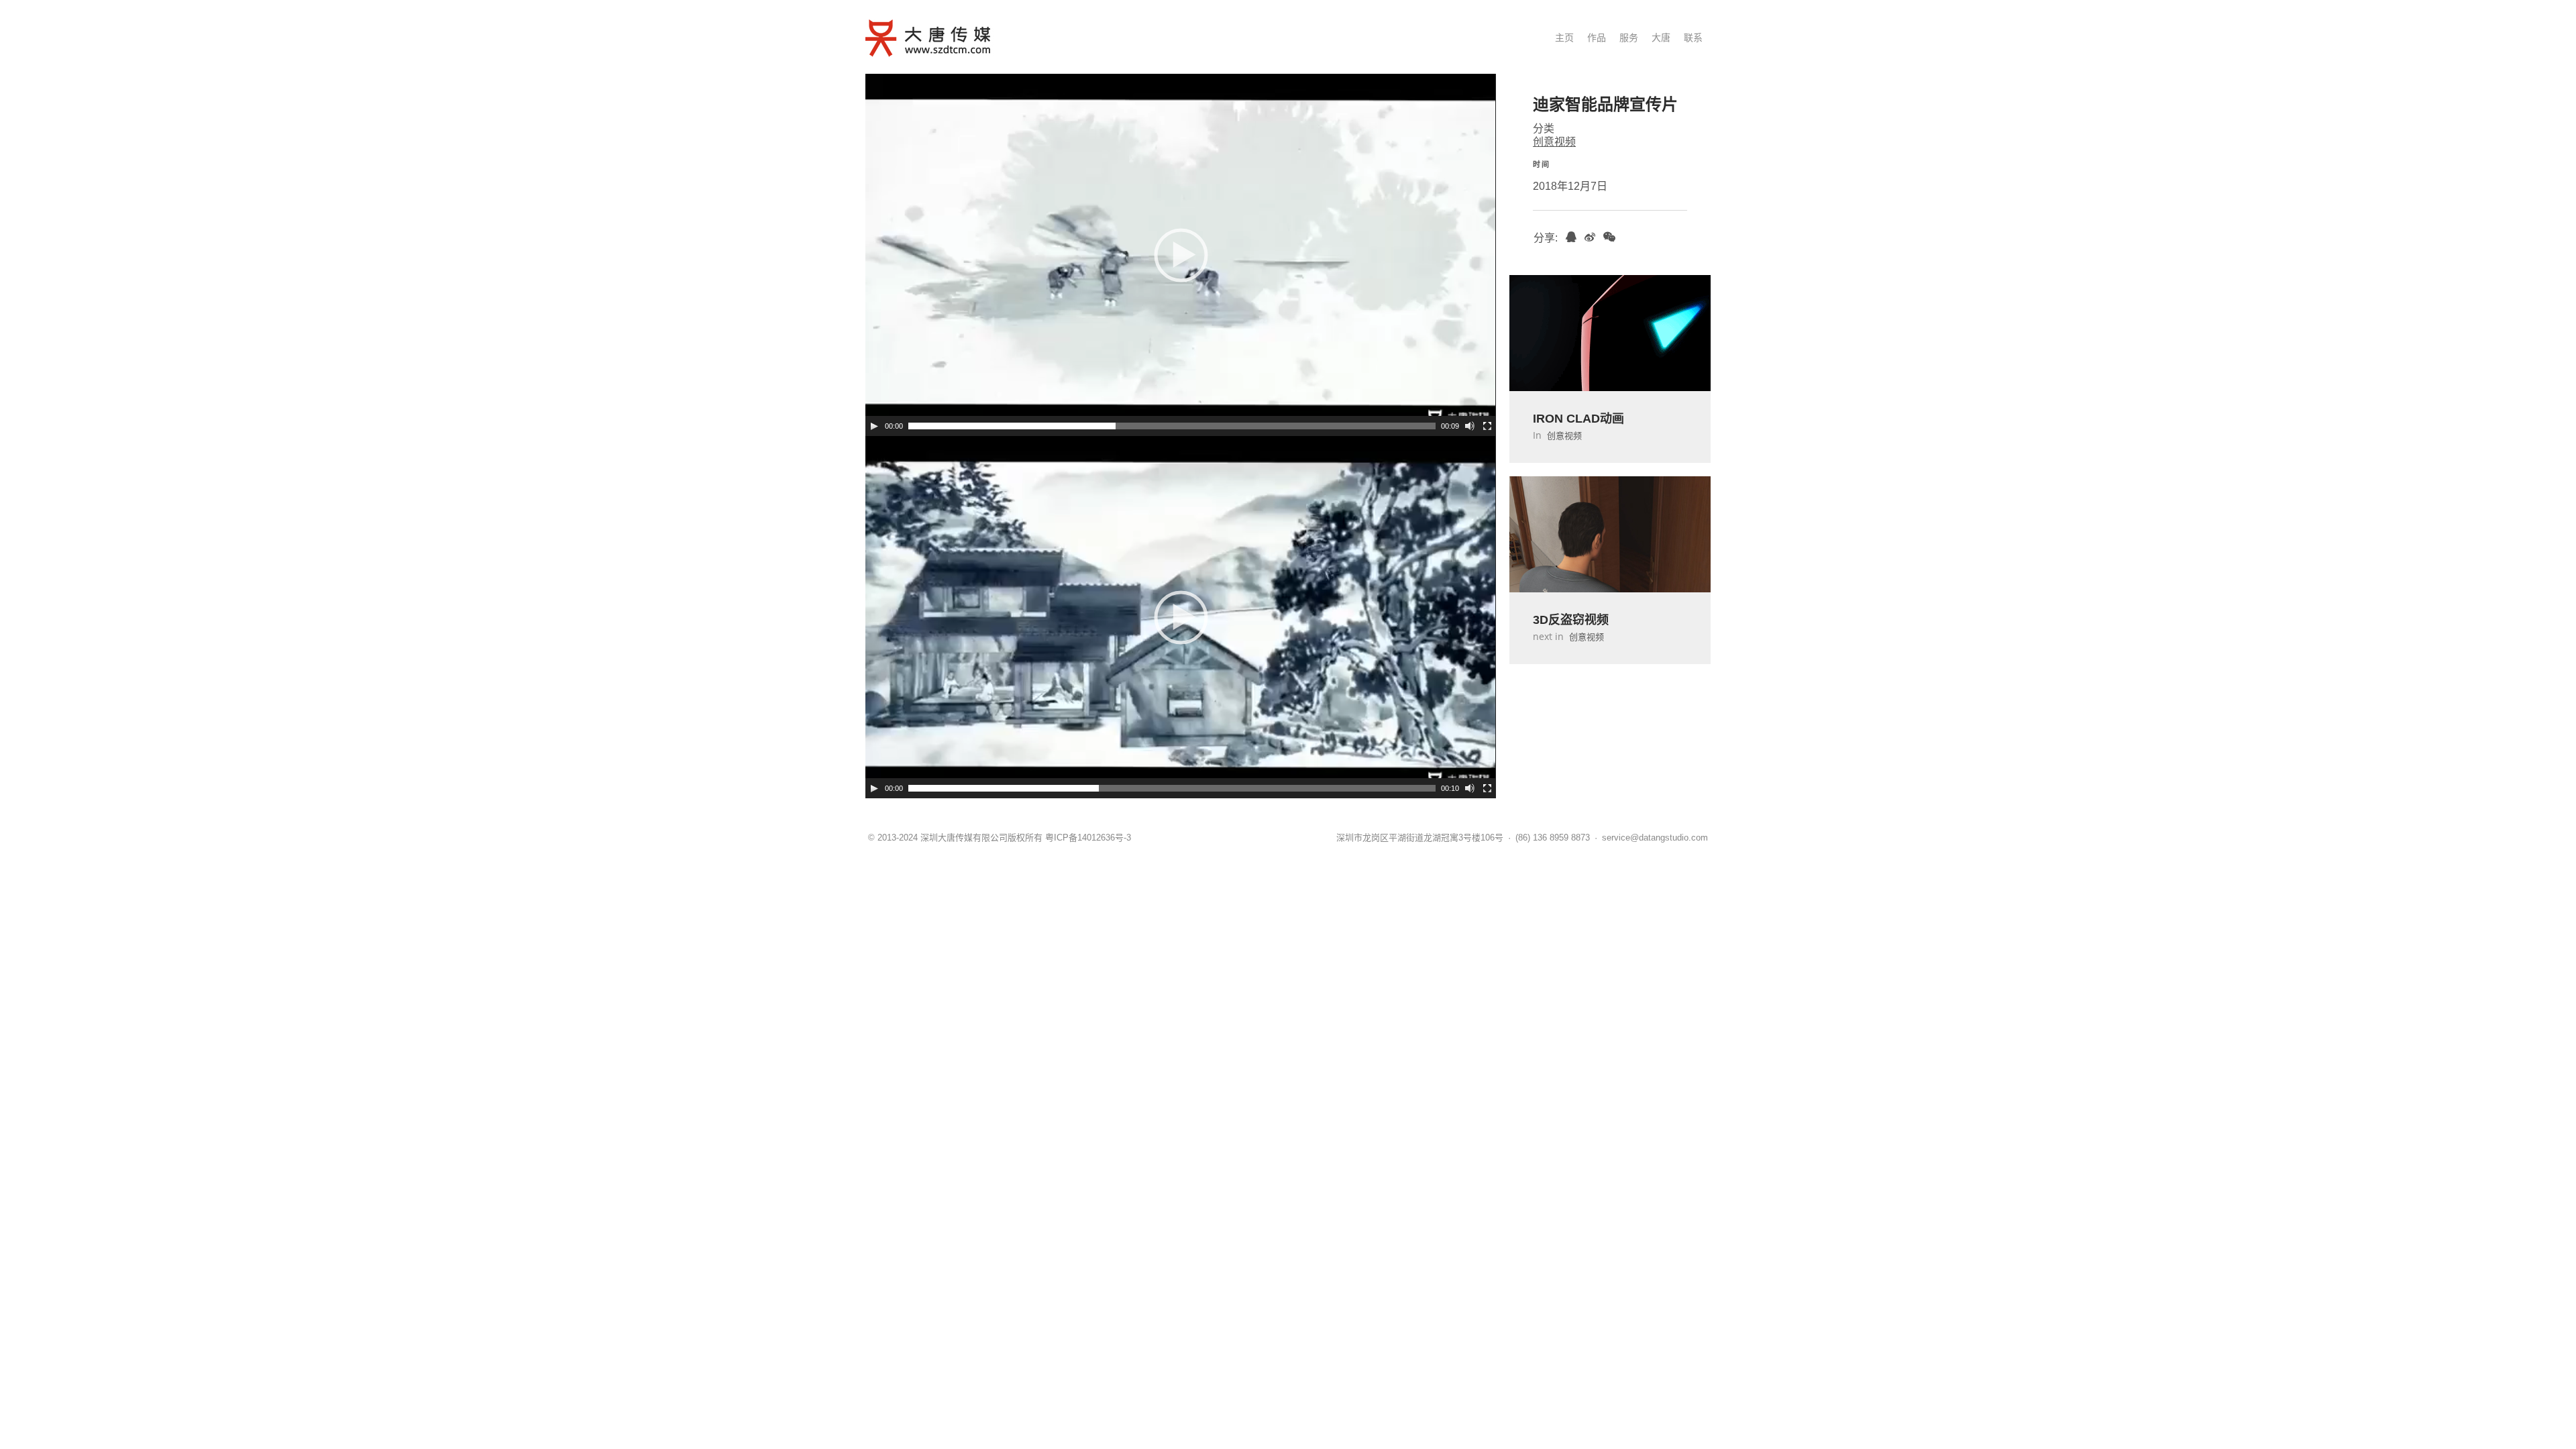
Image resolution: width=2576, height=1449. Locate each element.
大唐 (1661, 38)
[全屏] (1487, 426)
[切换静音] (1470, 426)
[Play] (874, 426)
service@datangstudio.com (1655, 838)
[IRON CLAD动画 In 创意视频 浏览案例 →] (1610, 342)
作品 (1597, 38)
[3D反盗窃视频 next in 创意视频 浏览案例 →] (1610, 543)
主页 (1564, 38)
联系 (1693, 38)
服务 (1629, 38)
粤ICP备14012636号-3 (1088, 838)
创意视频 (1554, 142)
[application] (1181, 255)
